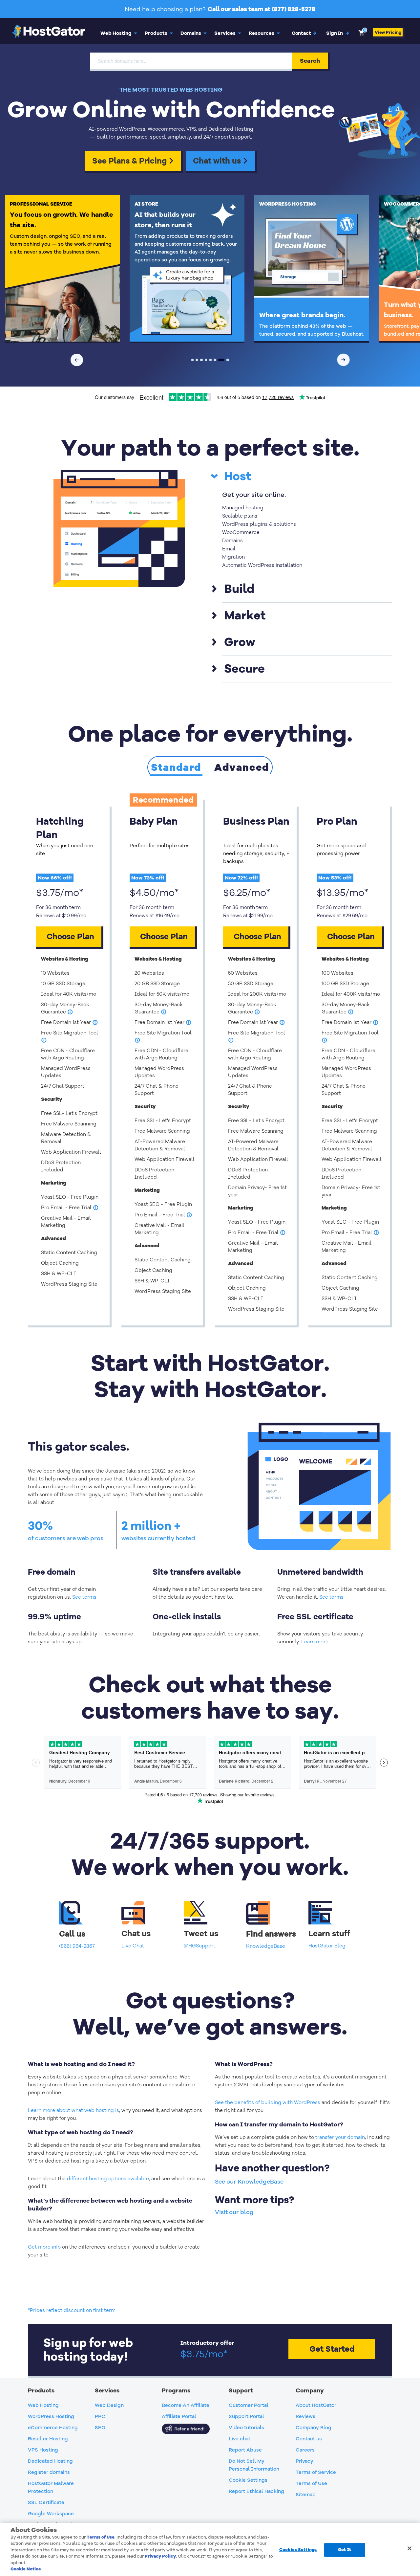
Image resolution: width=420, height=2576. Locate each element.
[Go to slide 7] (221, 360)
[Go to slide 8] (227, 360)
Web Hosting (116, 33)
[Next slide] (344, 360)
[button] (338, 33)
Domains (191, 33)
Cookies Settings (298, 2550)
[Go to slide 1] (193, 360)
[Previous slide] (77, 360)
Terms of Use (101, 2537)
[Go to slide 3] (201, 360)
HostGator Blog (327, 1946)
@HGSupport (199, 1946)
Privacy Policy (160, 2556)
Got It (345, 2550)
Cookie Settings (248, 2480)
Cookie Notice (26, 2569)
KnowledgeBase (266, 1946)
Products (156, 33)
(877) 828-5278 (294, 9)
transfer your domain (340, 2137)
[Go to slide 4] (206, 360)
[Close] (409, 2548)
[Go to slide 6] (215, 360)
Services (225, 33)
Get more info (44, 2247)
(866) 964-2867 (77, 1946)
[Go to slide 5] (211, 360)
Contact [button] (304, 33)
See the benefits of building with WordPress (268, 2102)
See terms (84, 1597)
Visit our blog (234, 2212)
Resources (262, 33)
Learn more (315, 1642)
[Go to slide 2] (197, 360)
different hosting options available (108, 2179)
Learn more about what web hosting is (73, 2110)
